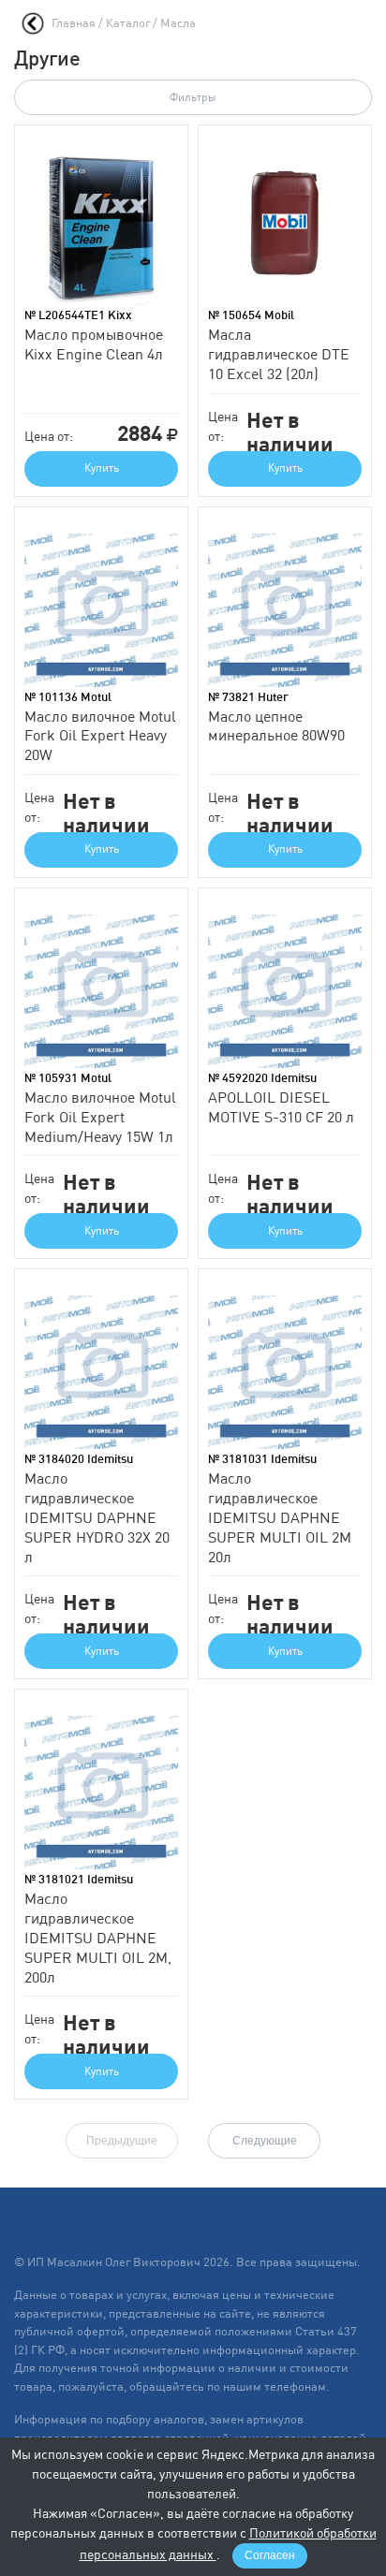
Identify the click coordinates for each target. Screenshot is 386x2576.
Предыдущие (122, 2141)
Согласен (270, 2555)
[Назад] (33, 23)
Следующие (265, 2141)
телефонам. (297, 2386)
